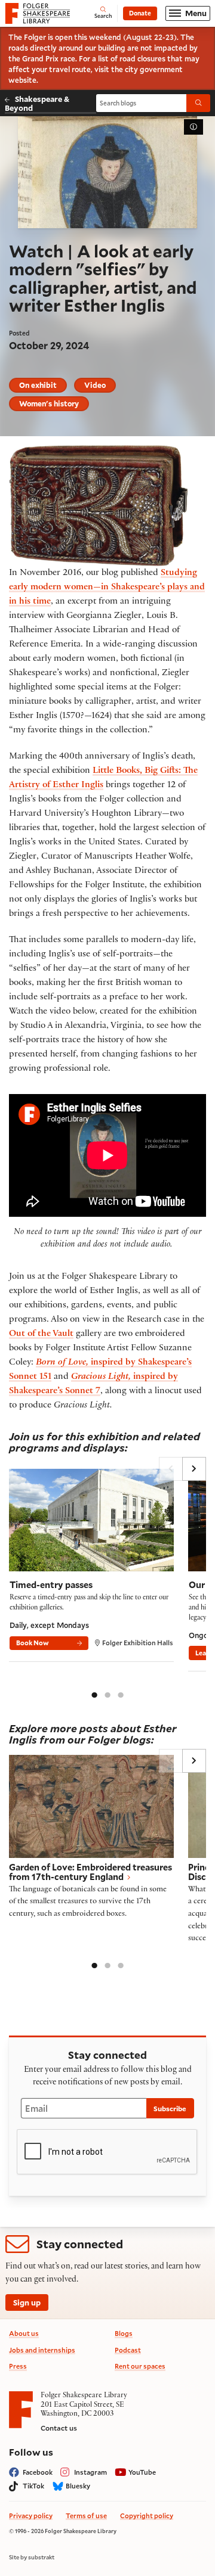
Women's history (49, 403)
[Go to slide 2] (107, 1694)
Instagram (90, 2472)
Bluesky (78, 2486)
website (22, 80)
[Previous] (171, 1469)
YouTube (142, 2472)
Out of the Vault (41, 1334)
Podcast (128, 2350)
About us (24, 2333)
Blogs (124, 2333)
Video (95, 385)
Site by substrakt (32, 2558)
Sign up (27, 2302)
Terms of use (86, 2516)
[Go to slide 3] (121, 1694)
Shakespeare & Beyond (37, 103)
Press (18, 2366)
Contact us (59, 2428)
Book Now (33, 1643)
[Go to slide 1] (94, 1694)
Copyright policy (147, 2516)
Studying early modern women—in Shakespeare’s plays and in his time (107, 588)
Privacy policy (31, 2516)
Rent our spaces (140, 2366)
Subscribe (170, 2109)
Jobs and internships (42, 2350)
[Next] (194, 1469)
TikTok (33, 2486)
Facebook (38, 2472)
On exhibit (38, 385)
